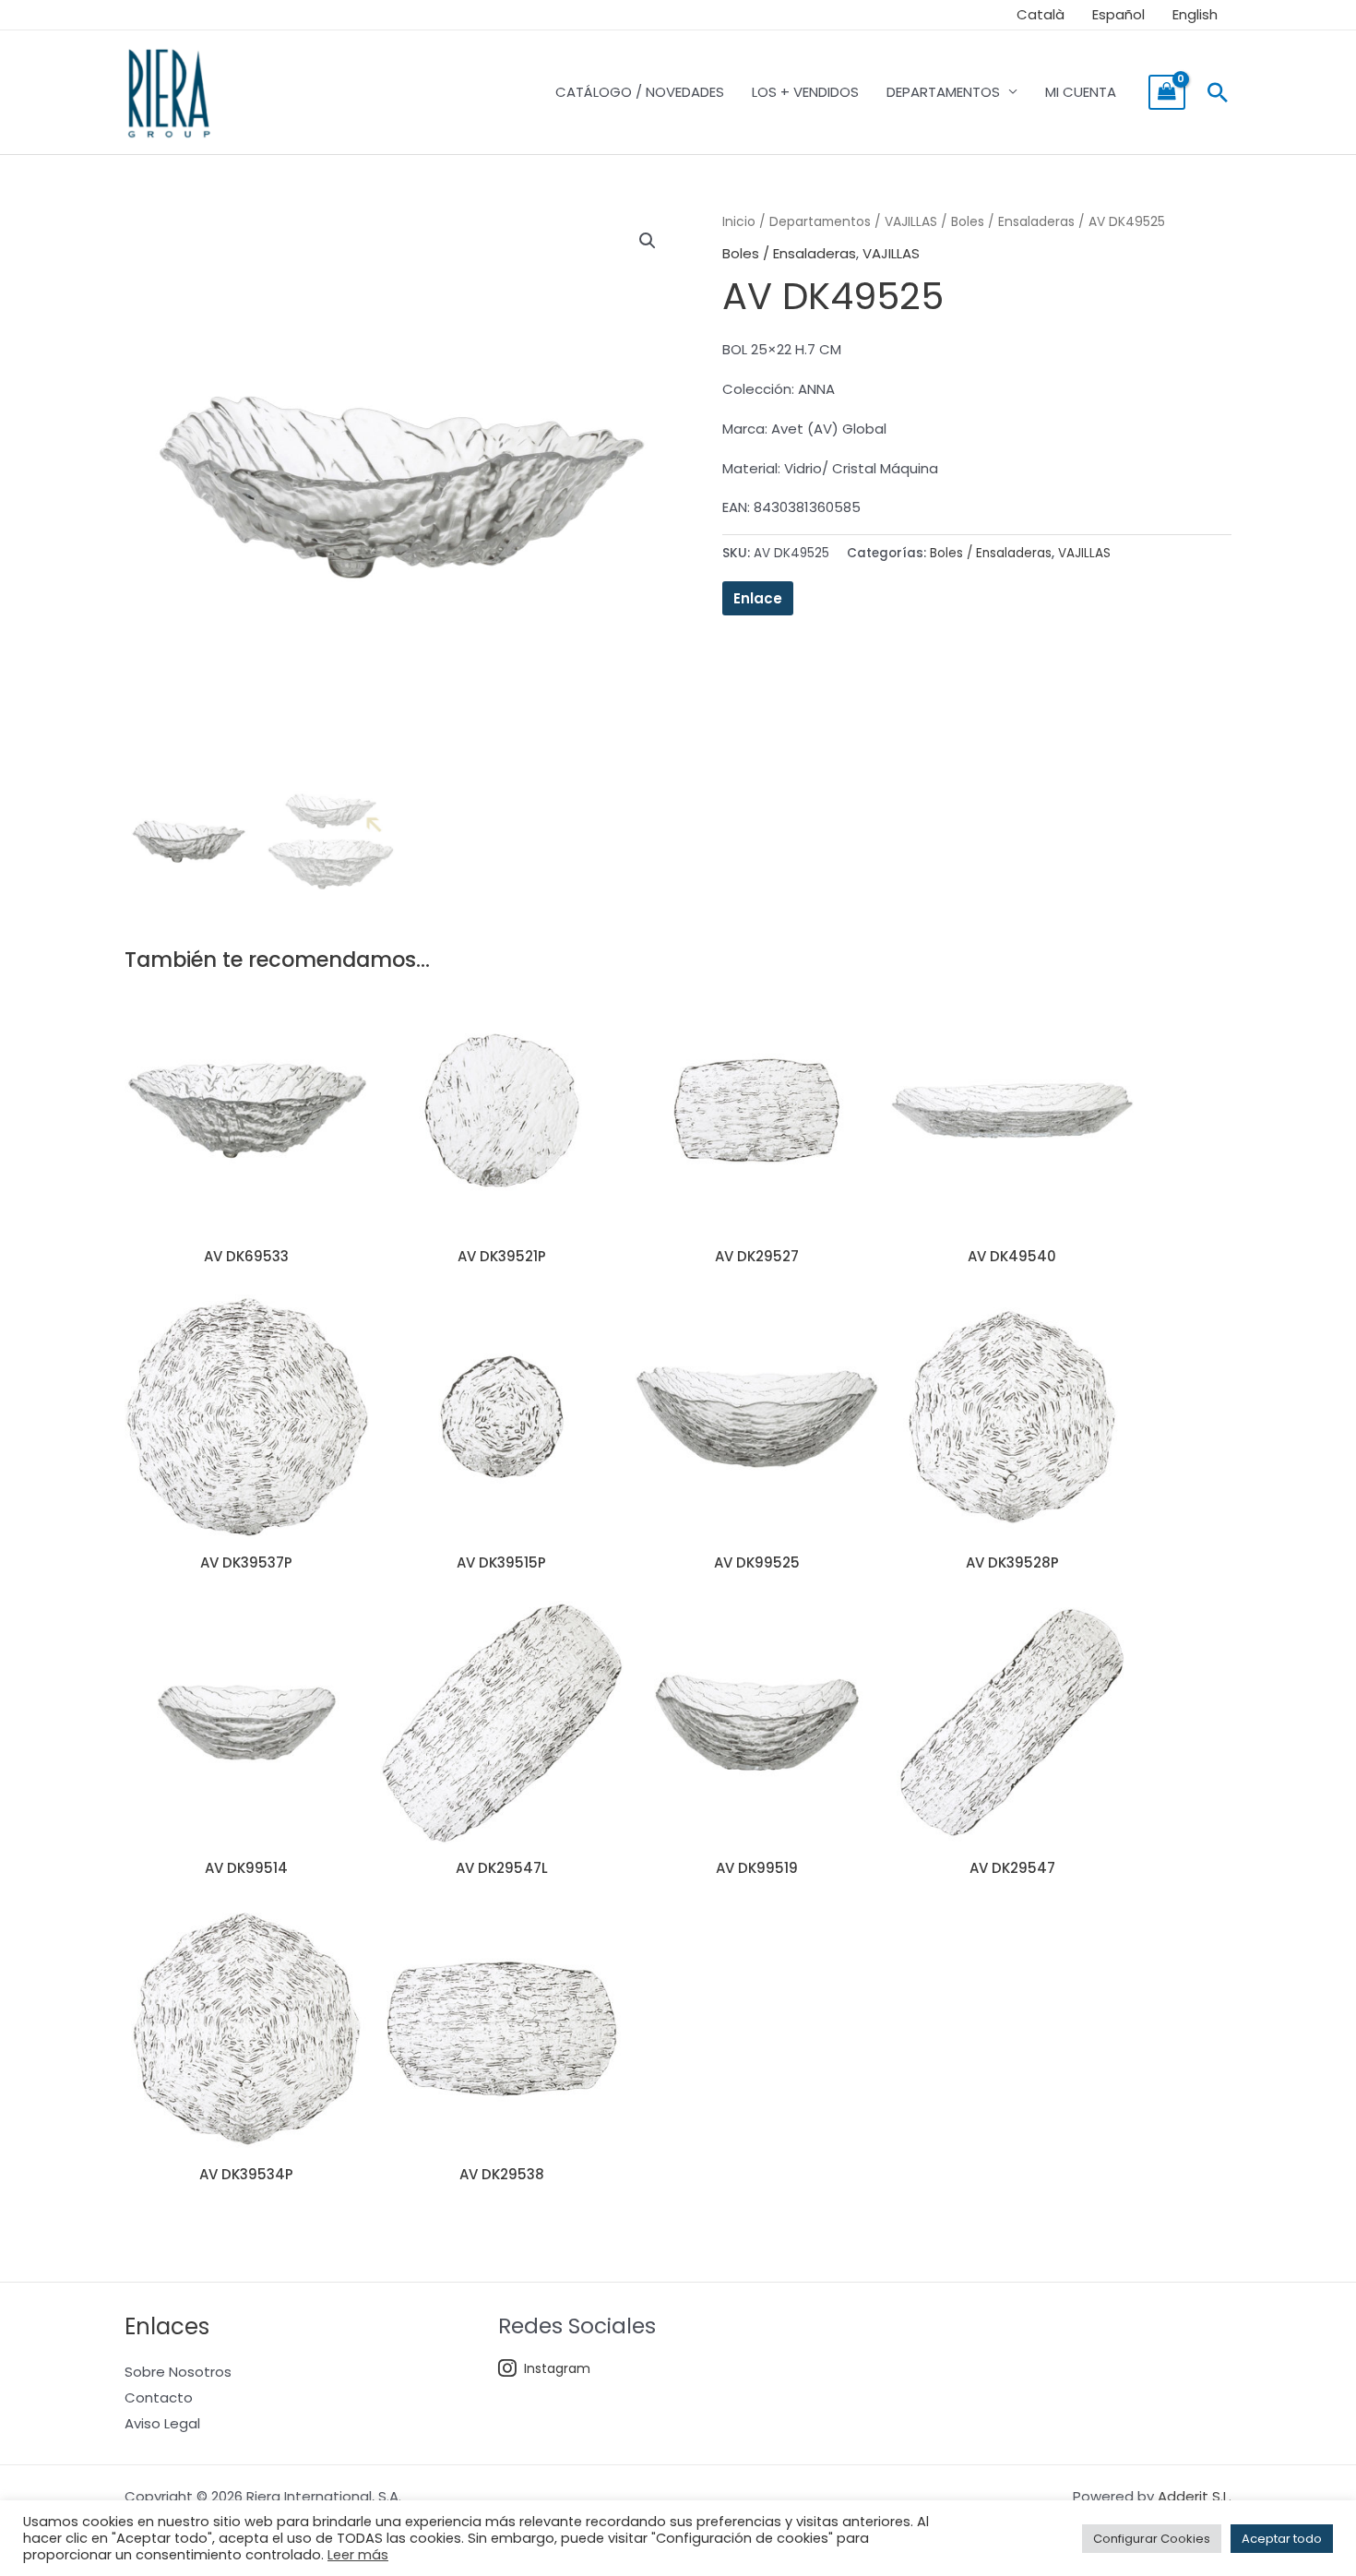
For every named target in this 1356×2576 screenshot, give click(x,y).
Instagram (557, 2368)
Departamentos (820, 222)
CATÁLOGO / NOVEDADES (640, 92)
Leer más (358, 2555)
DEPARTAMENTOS (943, 92)
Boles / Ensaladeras (1013, 222)
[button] (1218, 92)
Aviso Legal (162, 2423)
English (1195, 14)
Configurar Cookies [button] (1152, 2539)
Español (1118, 14)
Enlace (758, 598)
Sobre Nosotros (178, 2372)
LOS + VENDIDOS (805, 92)
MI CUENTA (1081, 92)
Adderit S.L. (1195, 2496)
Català (1041, 14)
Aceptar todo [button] (1282, 2539)
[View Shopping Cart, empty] (1167, 92)
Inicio (739, 222)
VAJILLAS (911, 222)
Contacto (159, 2397)
